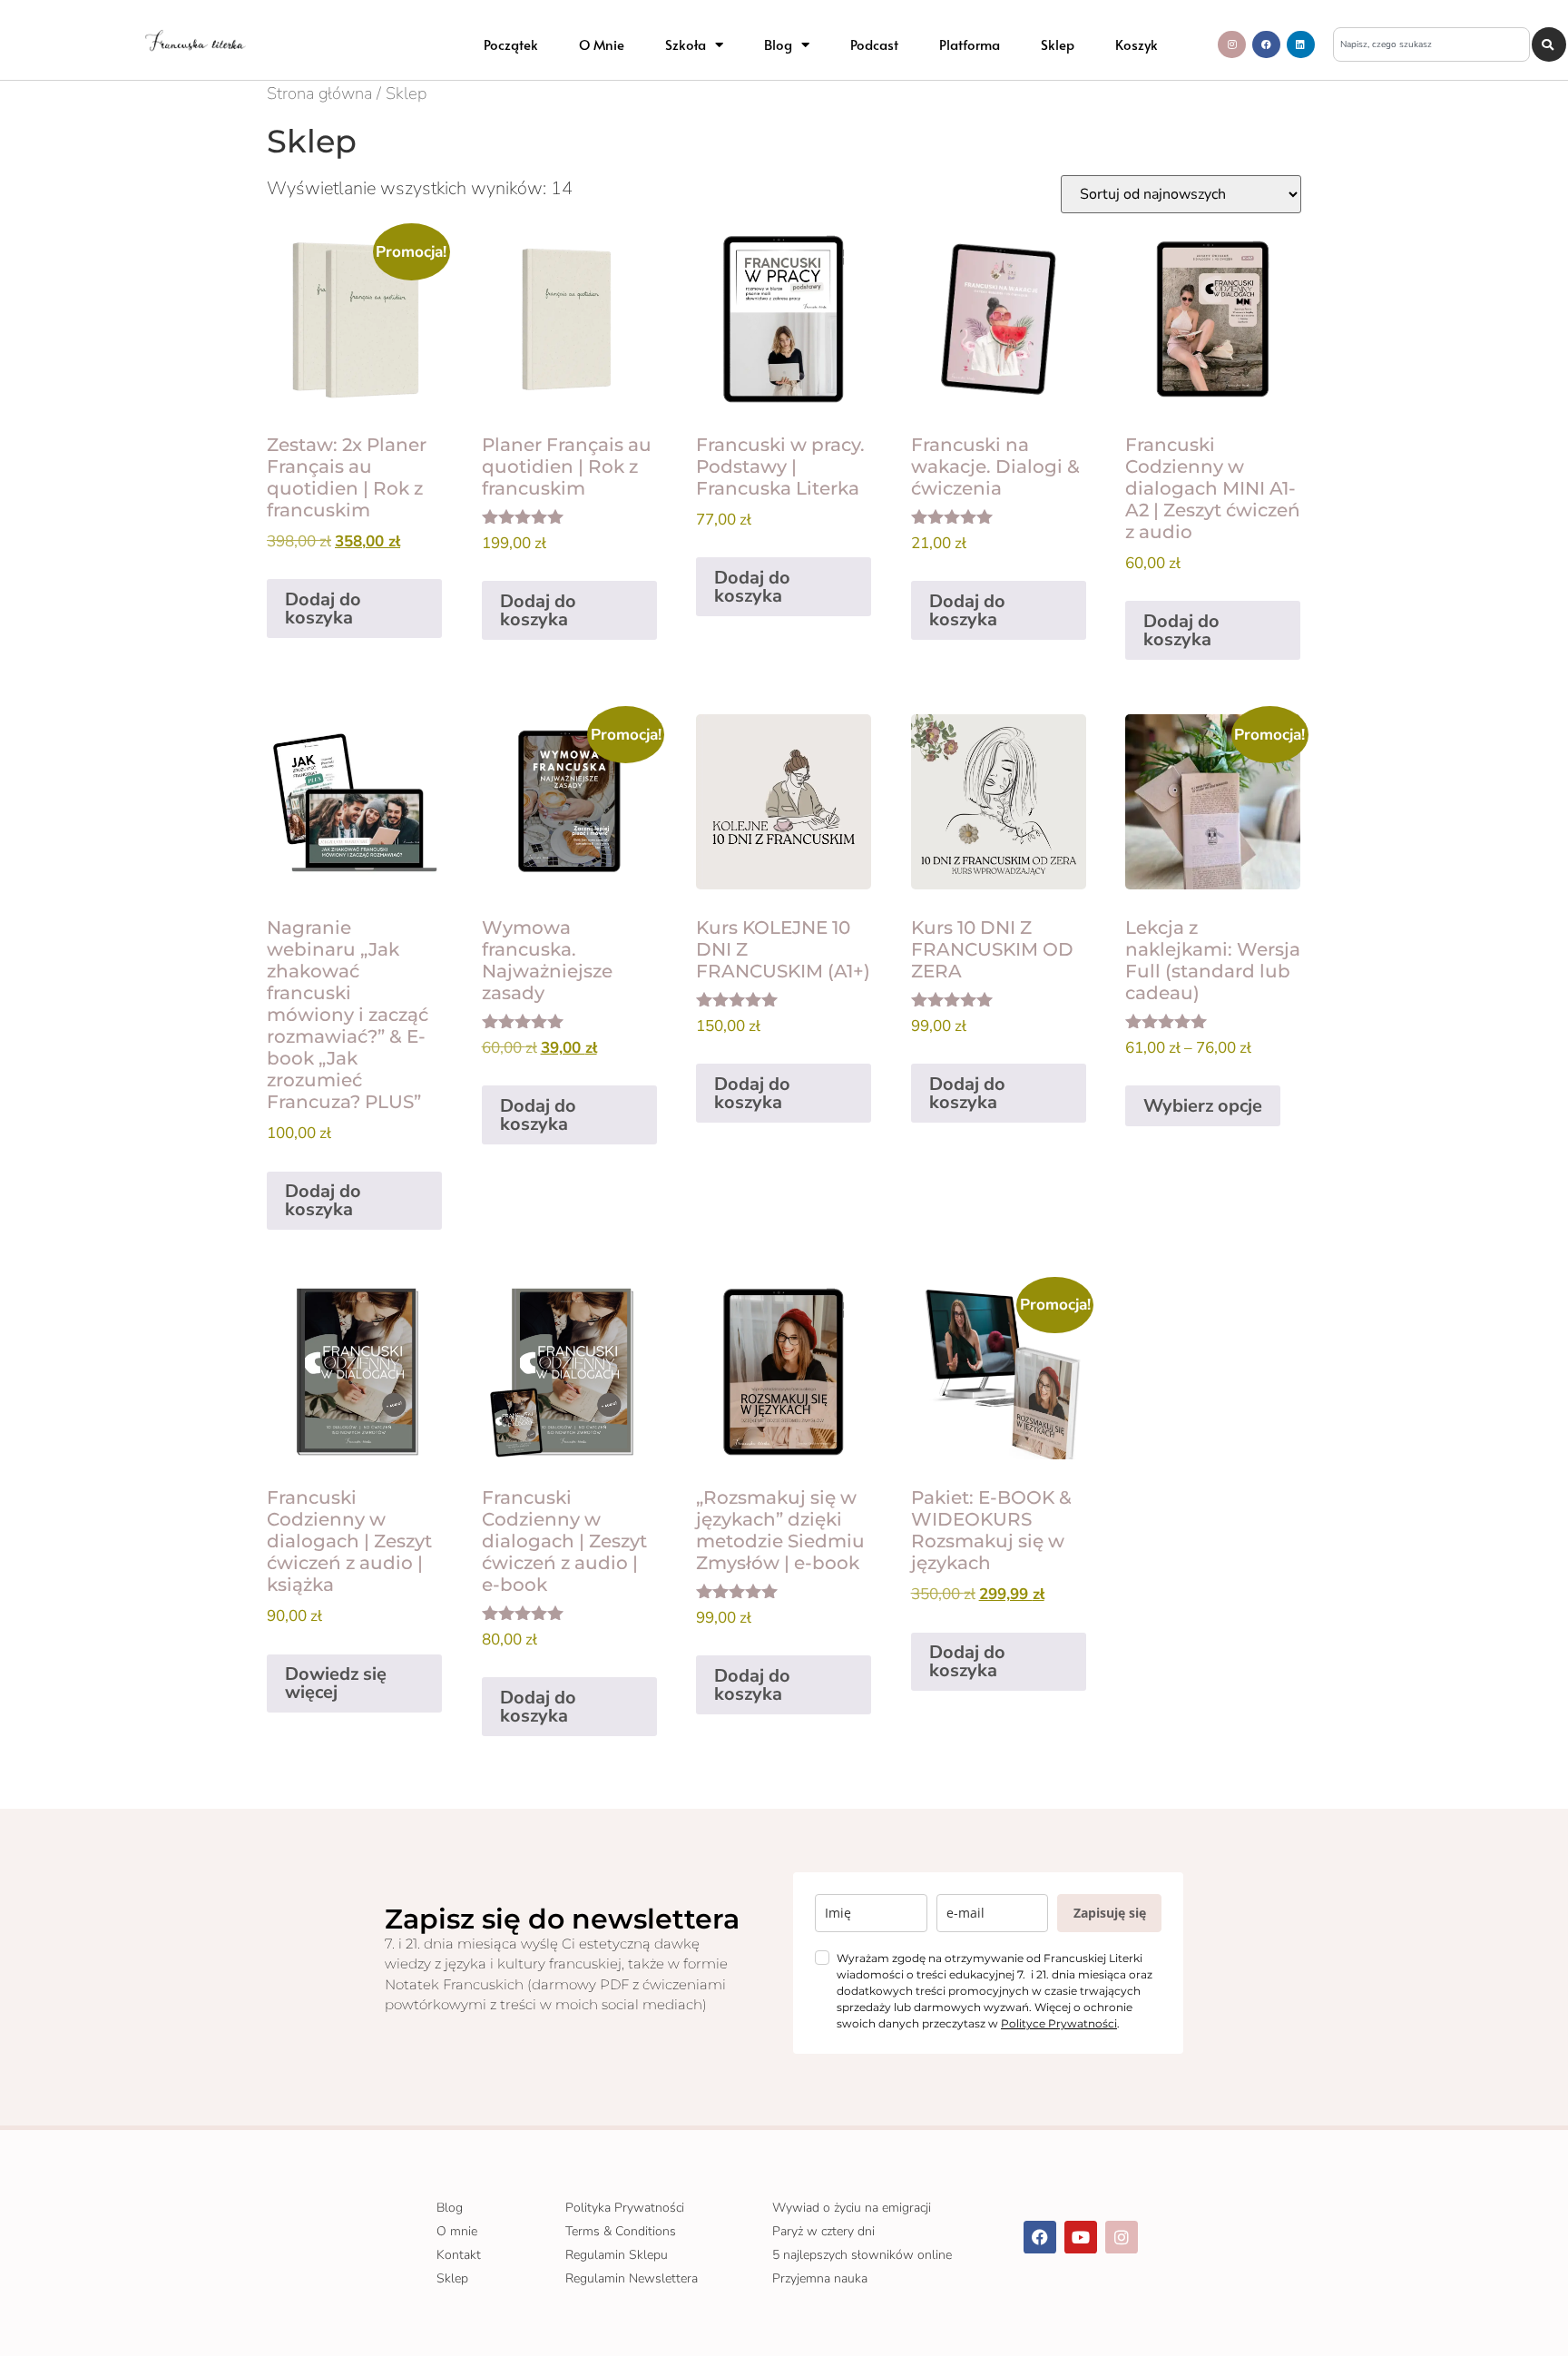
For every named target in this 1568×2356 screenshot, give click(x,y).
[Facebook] (1266, 45)
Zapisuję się (1110, 1913)
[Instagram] (1232, 45)
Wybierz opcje (1203, 1106)
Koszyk (1137, 44)
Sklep (1058, 44)
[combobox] (1432, 44)
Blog (778, 44)
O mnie (602, 44)
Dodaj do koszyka (323, 609)
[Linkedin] (1301, 45)
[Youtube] (1081, 2237)
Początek (511, 44)
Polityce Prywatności (1059, 2023)
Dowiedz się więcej (336, 1683)
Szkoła (686, 44)
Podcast (874, 44)
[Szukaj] (1549, 44)
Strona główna (319, 93)
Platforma (970, 44)
